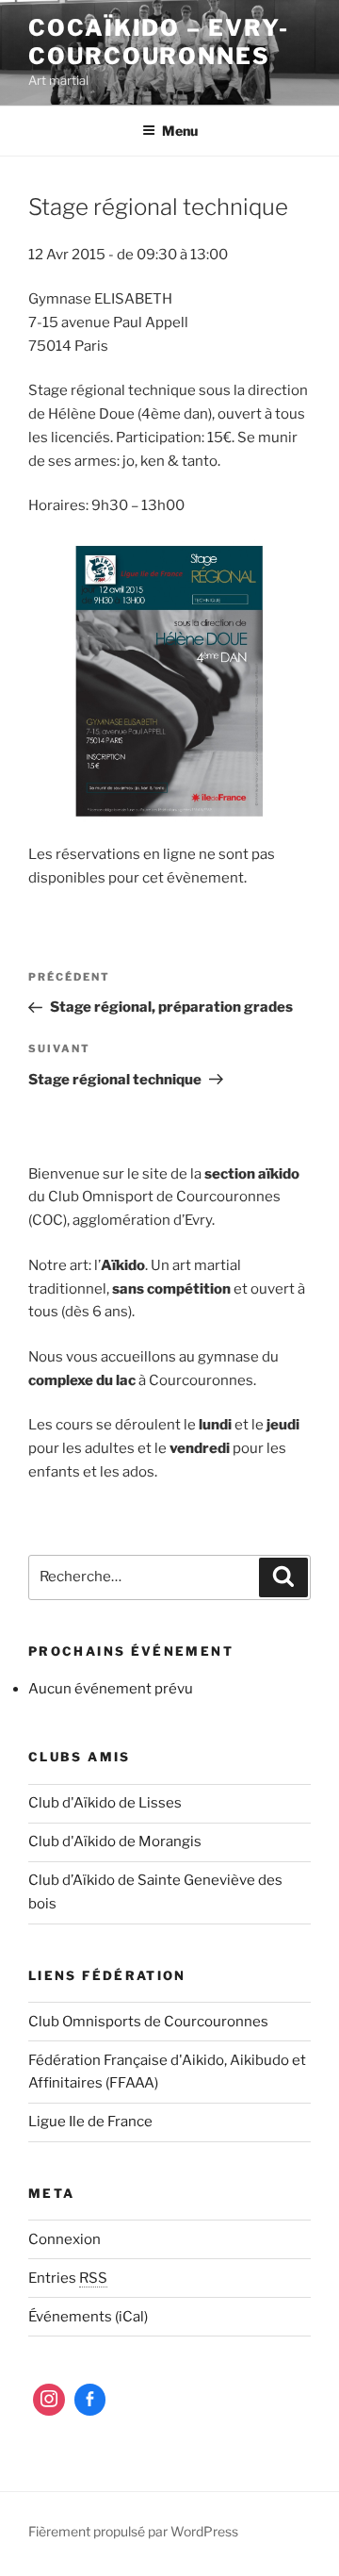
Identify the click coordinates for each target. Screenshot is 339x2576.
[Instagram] (49, 2400)
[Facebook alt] (90, 2400)
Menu (180, 131)
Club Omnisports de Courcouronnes (148, 2022)
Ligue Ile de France (90, 2122)
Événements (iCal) (88, 2317)
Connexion (65, 2239)
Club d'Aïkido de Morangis (115, 1841)
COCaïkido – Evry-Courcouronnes (159, 42)
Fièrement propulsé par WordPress (133, 2531)
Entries (68, 2278)
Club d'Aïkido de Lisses (105, 1803)
